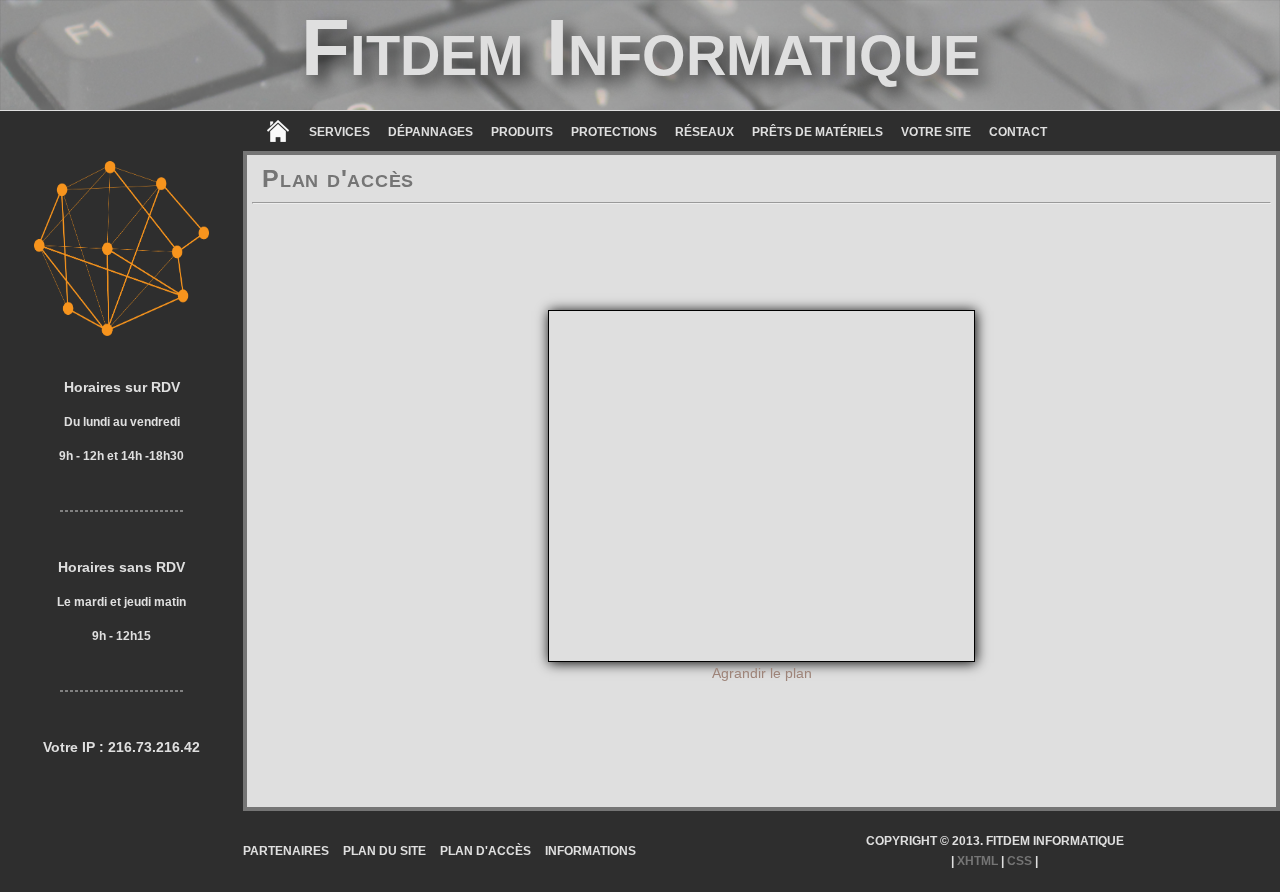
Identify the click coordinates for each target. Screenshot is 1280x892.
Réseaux (704, 132)
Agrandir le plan (762, 673)
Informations (590, 851)
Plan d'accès (485, 851)
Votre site (936, 132)
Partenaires (286, 851)
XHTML (977, 861)
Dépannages (430, 132)
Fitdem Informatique (640, 47)
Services (339, 132)
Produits (522, 132)
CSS (1019, 861)
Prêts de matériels (817, 132)
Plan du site (384, 851)
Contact (1018, 132)
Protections (614, 132)
